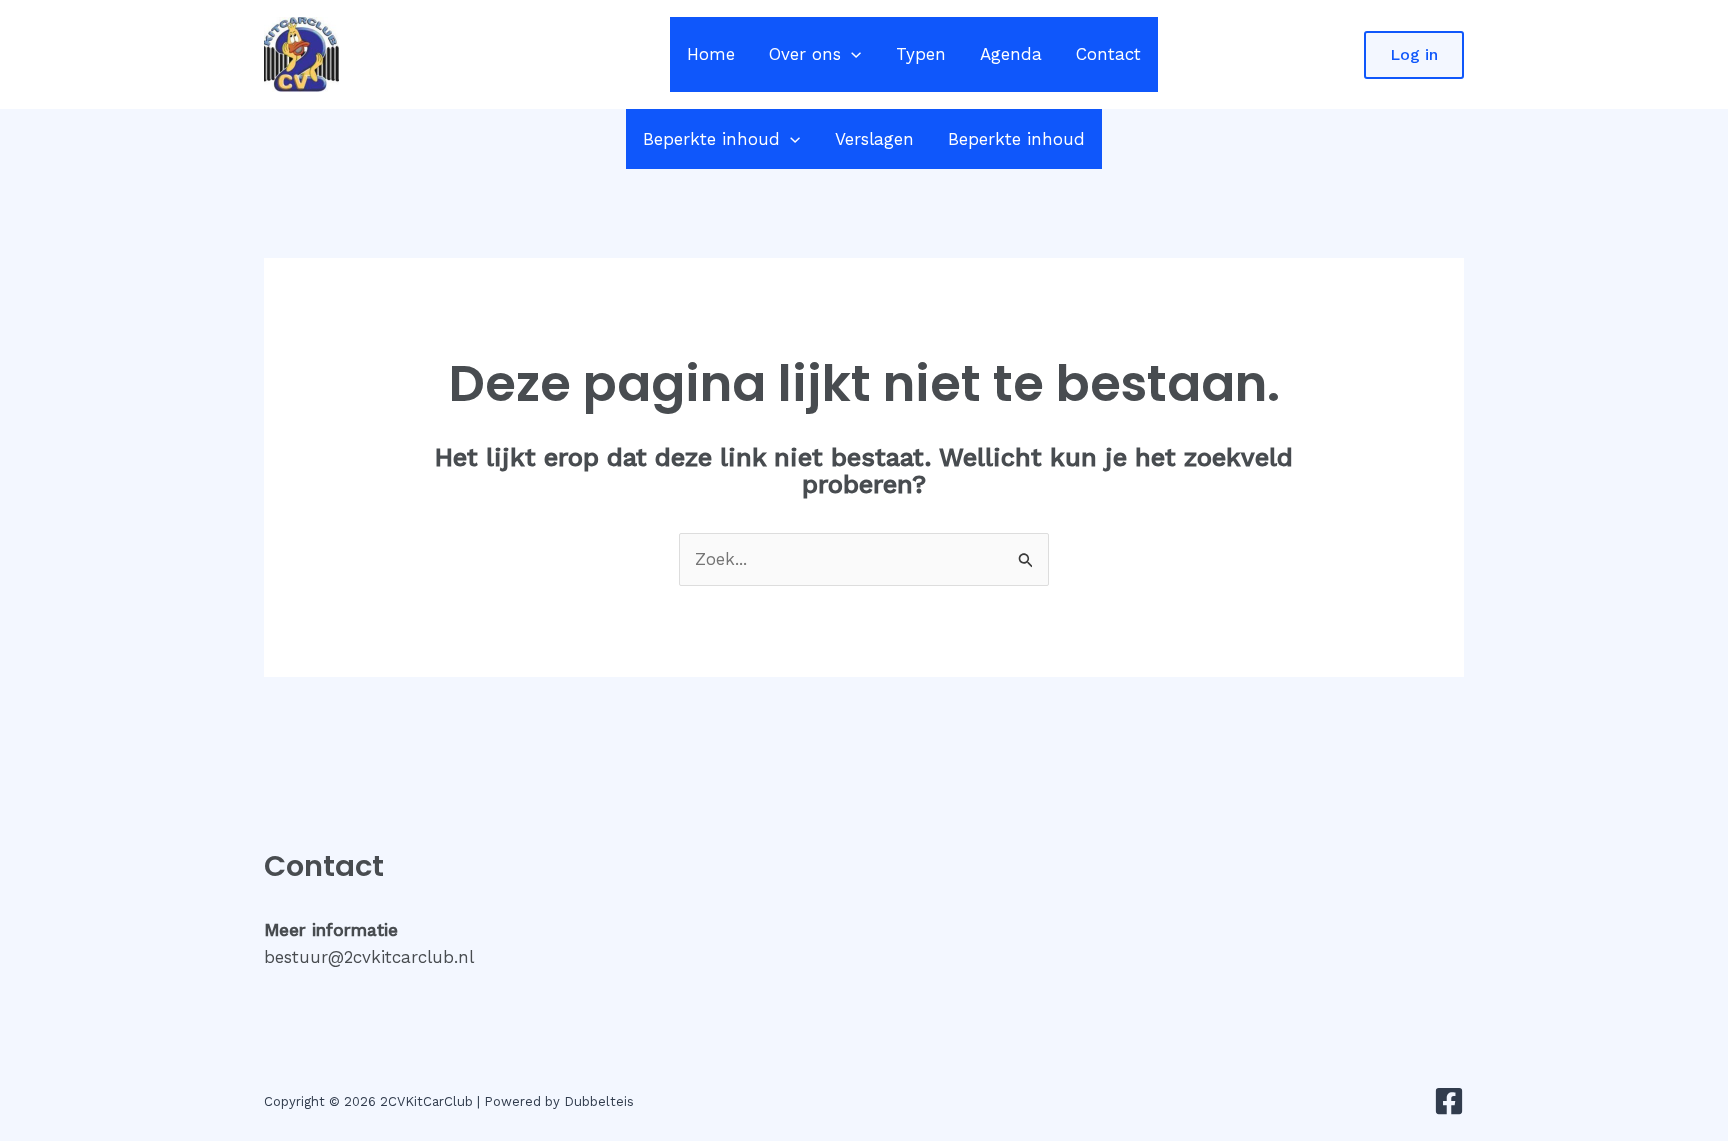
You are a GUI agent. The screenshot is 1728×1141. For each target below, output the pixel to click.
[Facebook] (1449, 1101)
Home (711, 54)
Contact (1108, 54)
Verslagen (874, 139)
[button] (851, 54)
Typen (921, 54)
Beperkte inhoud (711, 139)
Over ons (805, 54)
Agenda (1011, 54)
